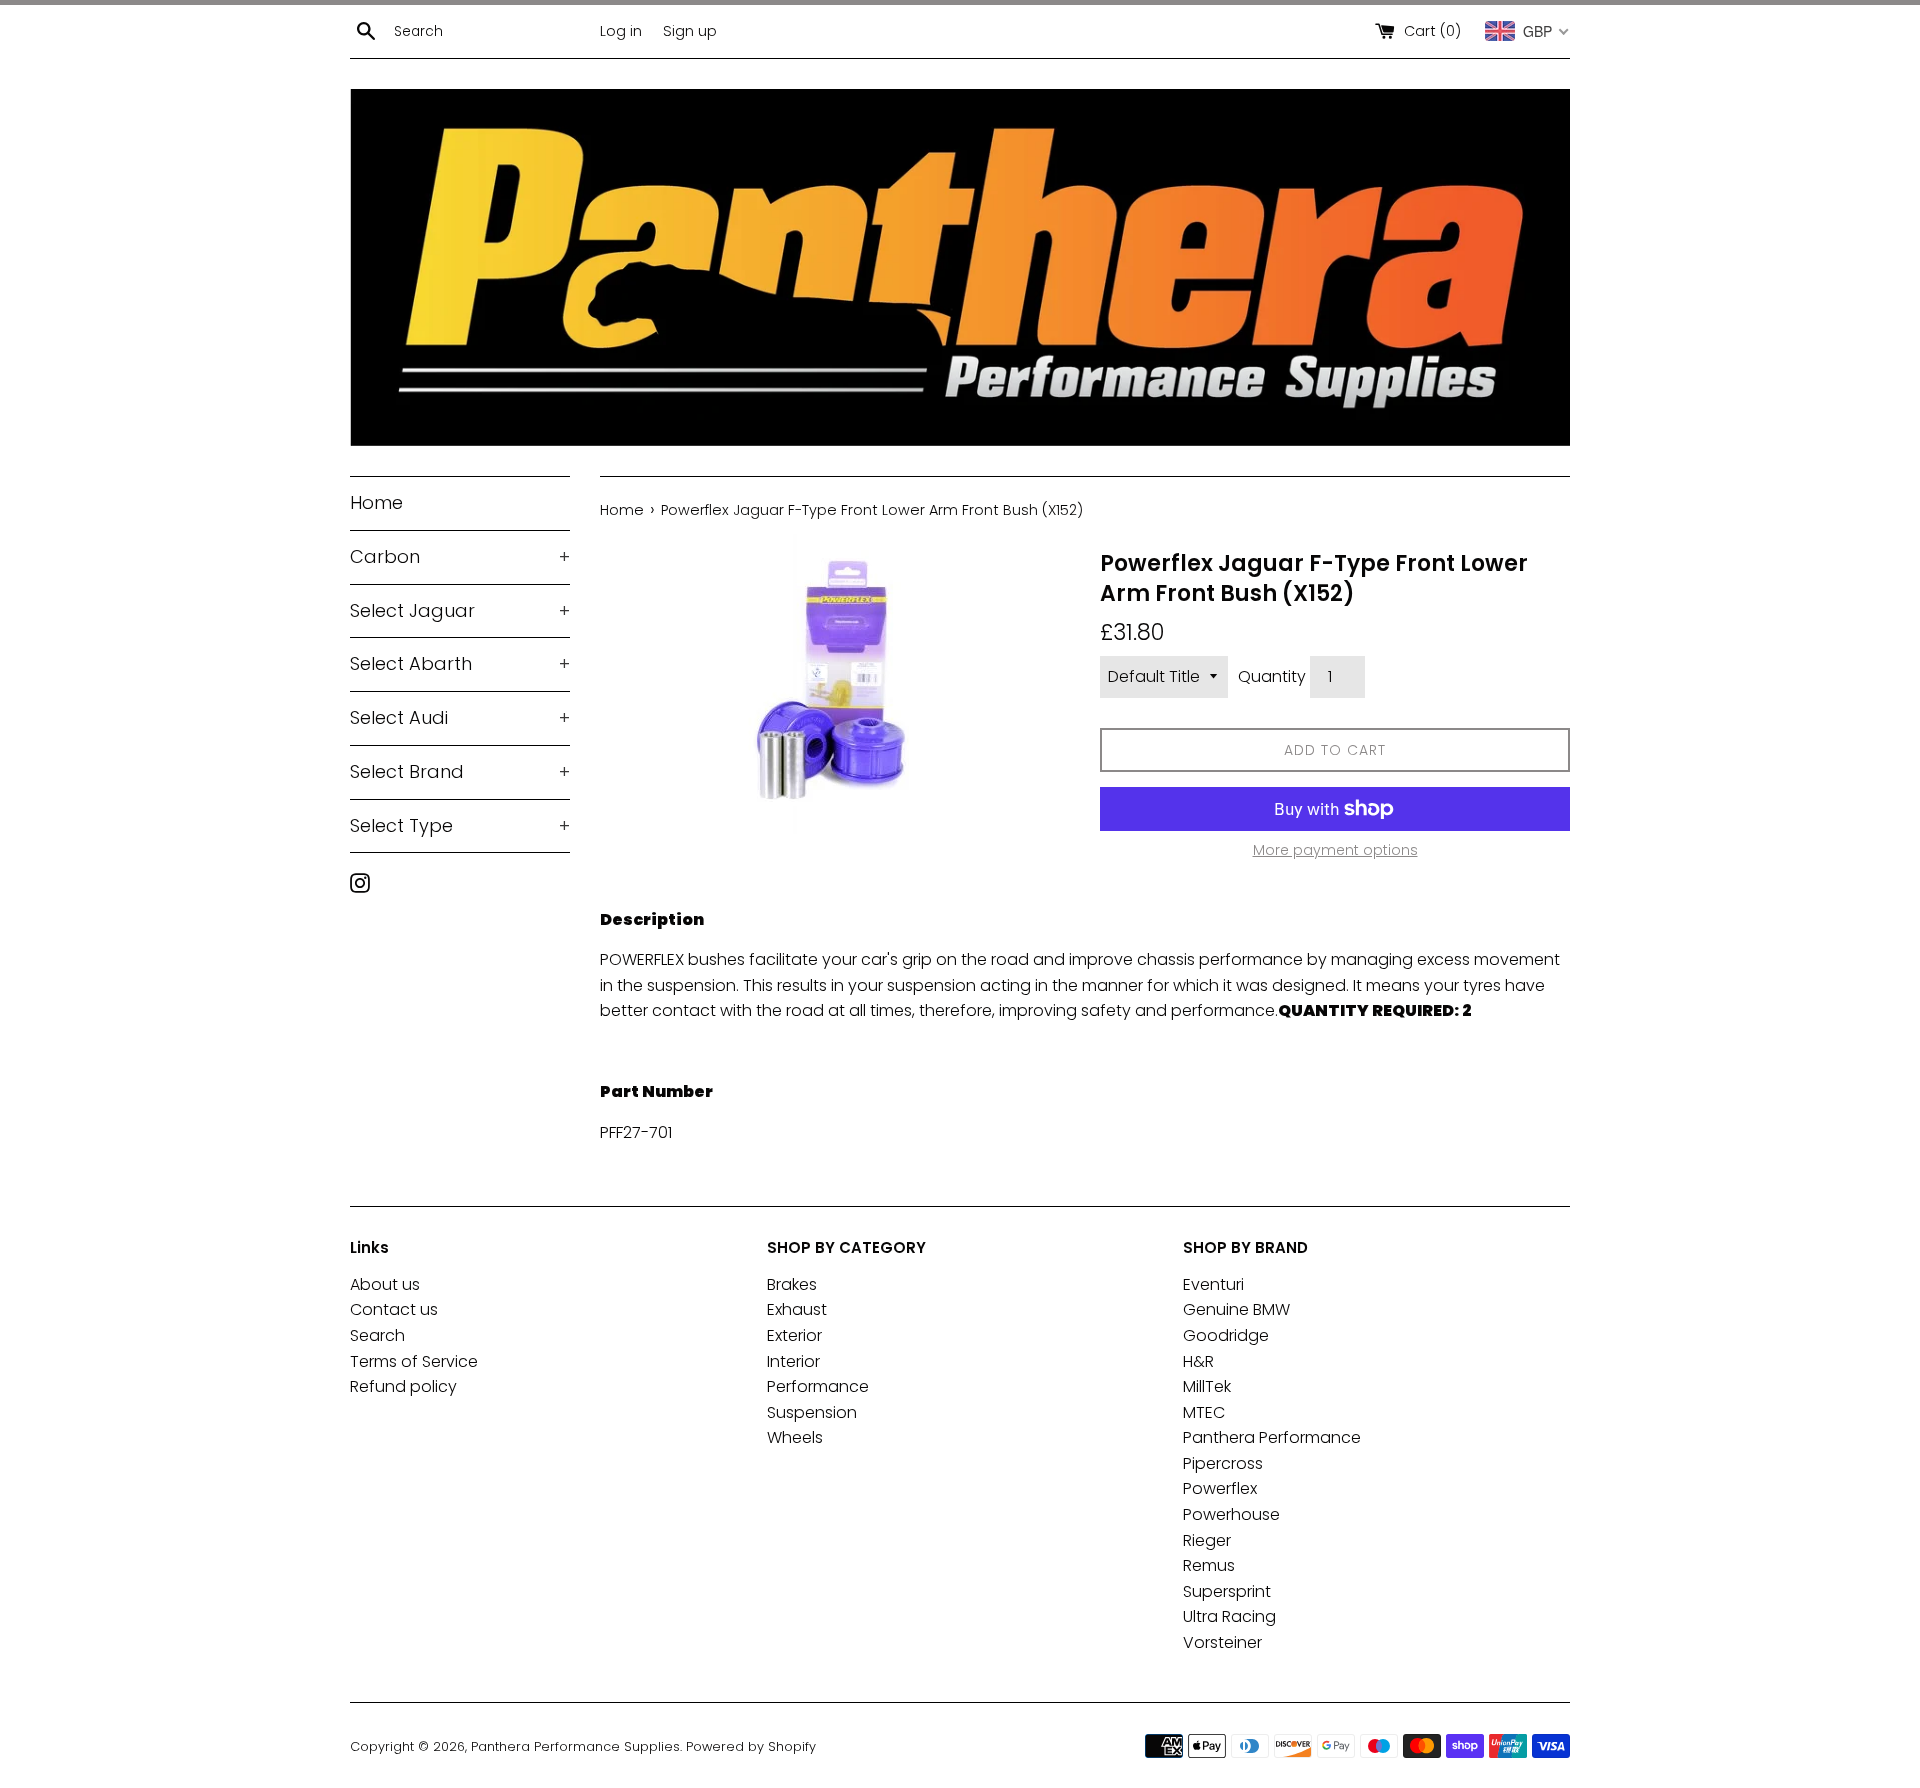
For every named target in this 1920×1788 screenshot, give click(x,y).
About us (385, 1284)
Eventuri (1213, 1284)
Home (376, 502)
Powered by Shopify (751, 1746)
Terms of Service (414, 1361)
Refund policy (403, 1386)
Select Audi (460, 717)
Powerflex (1220, 1488)
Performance (818, 1386)
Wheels (795, 1437)
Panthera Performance (1272, 1437)
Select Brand (460, 771)
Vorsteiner (1222, 1642)
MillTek (1207, 1386)
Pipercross (1223, 1463)
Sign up (690, 31)
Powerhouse (1231, 1514)
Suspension (812, 1412)
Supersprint (1227, 1591)
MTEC (1204, 1412)
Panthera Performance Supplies (575, 1746)
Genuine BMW (1236, 1309)
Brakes (792, 1284)
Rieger (1207, 1540)
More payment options (1335, 850)
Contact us (394, 1309)
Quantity (1272, 676)
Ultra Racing (1229, 1616)
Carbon (460, 556)
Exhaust (797, 1309)
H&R (1198, 1361)
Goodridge (1226, 1335)
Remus (1209, 1565)
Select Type (460, 825)
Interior (793, 1361)
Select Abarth (460, 663)
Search (377, 1335)
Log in (621, 31)
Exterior (794, 1335)
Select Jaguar (460, 610)
